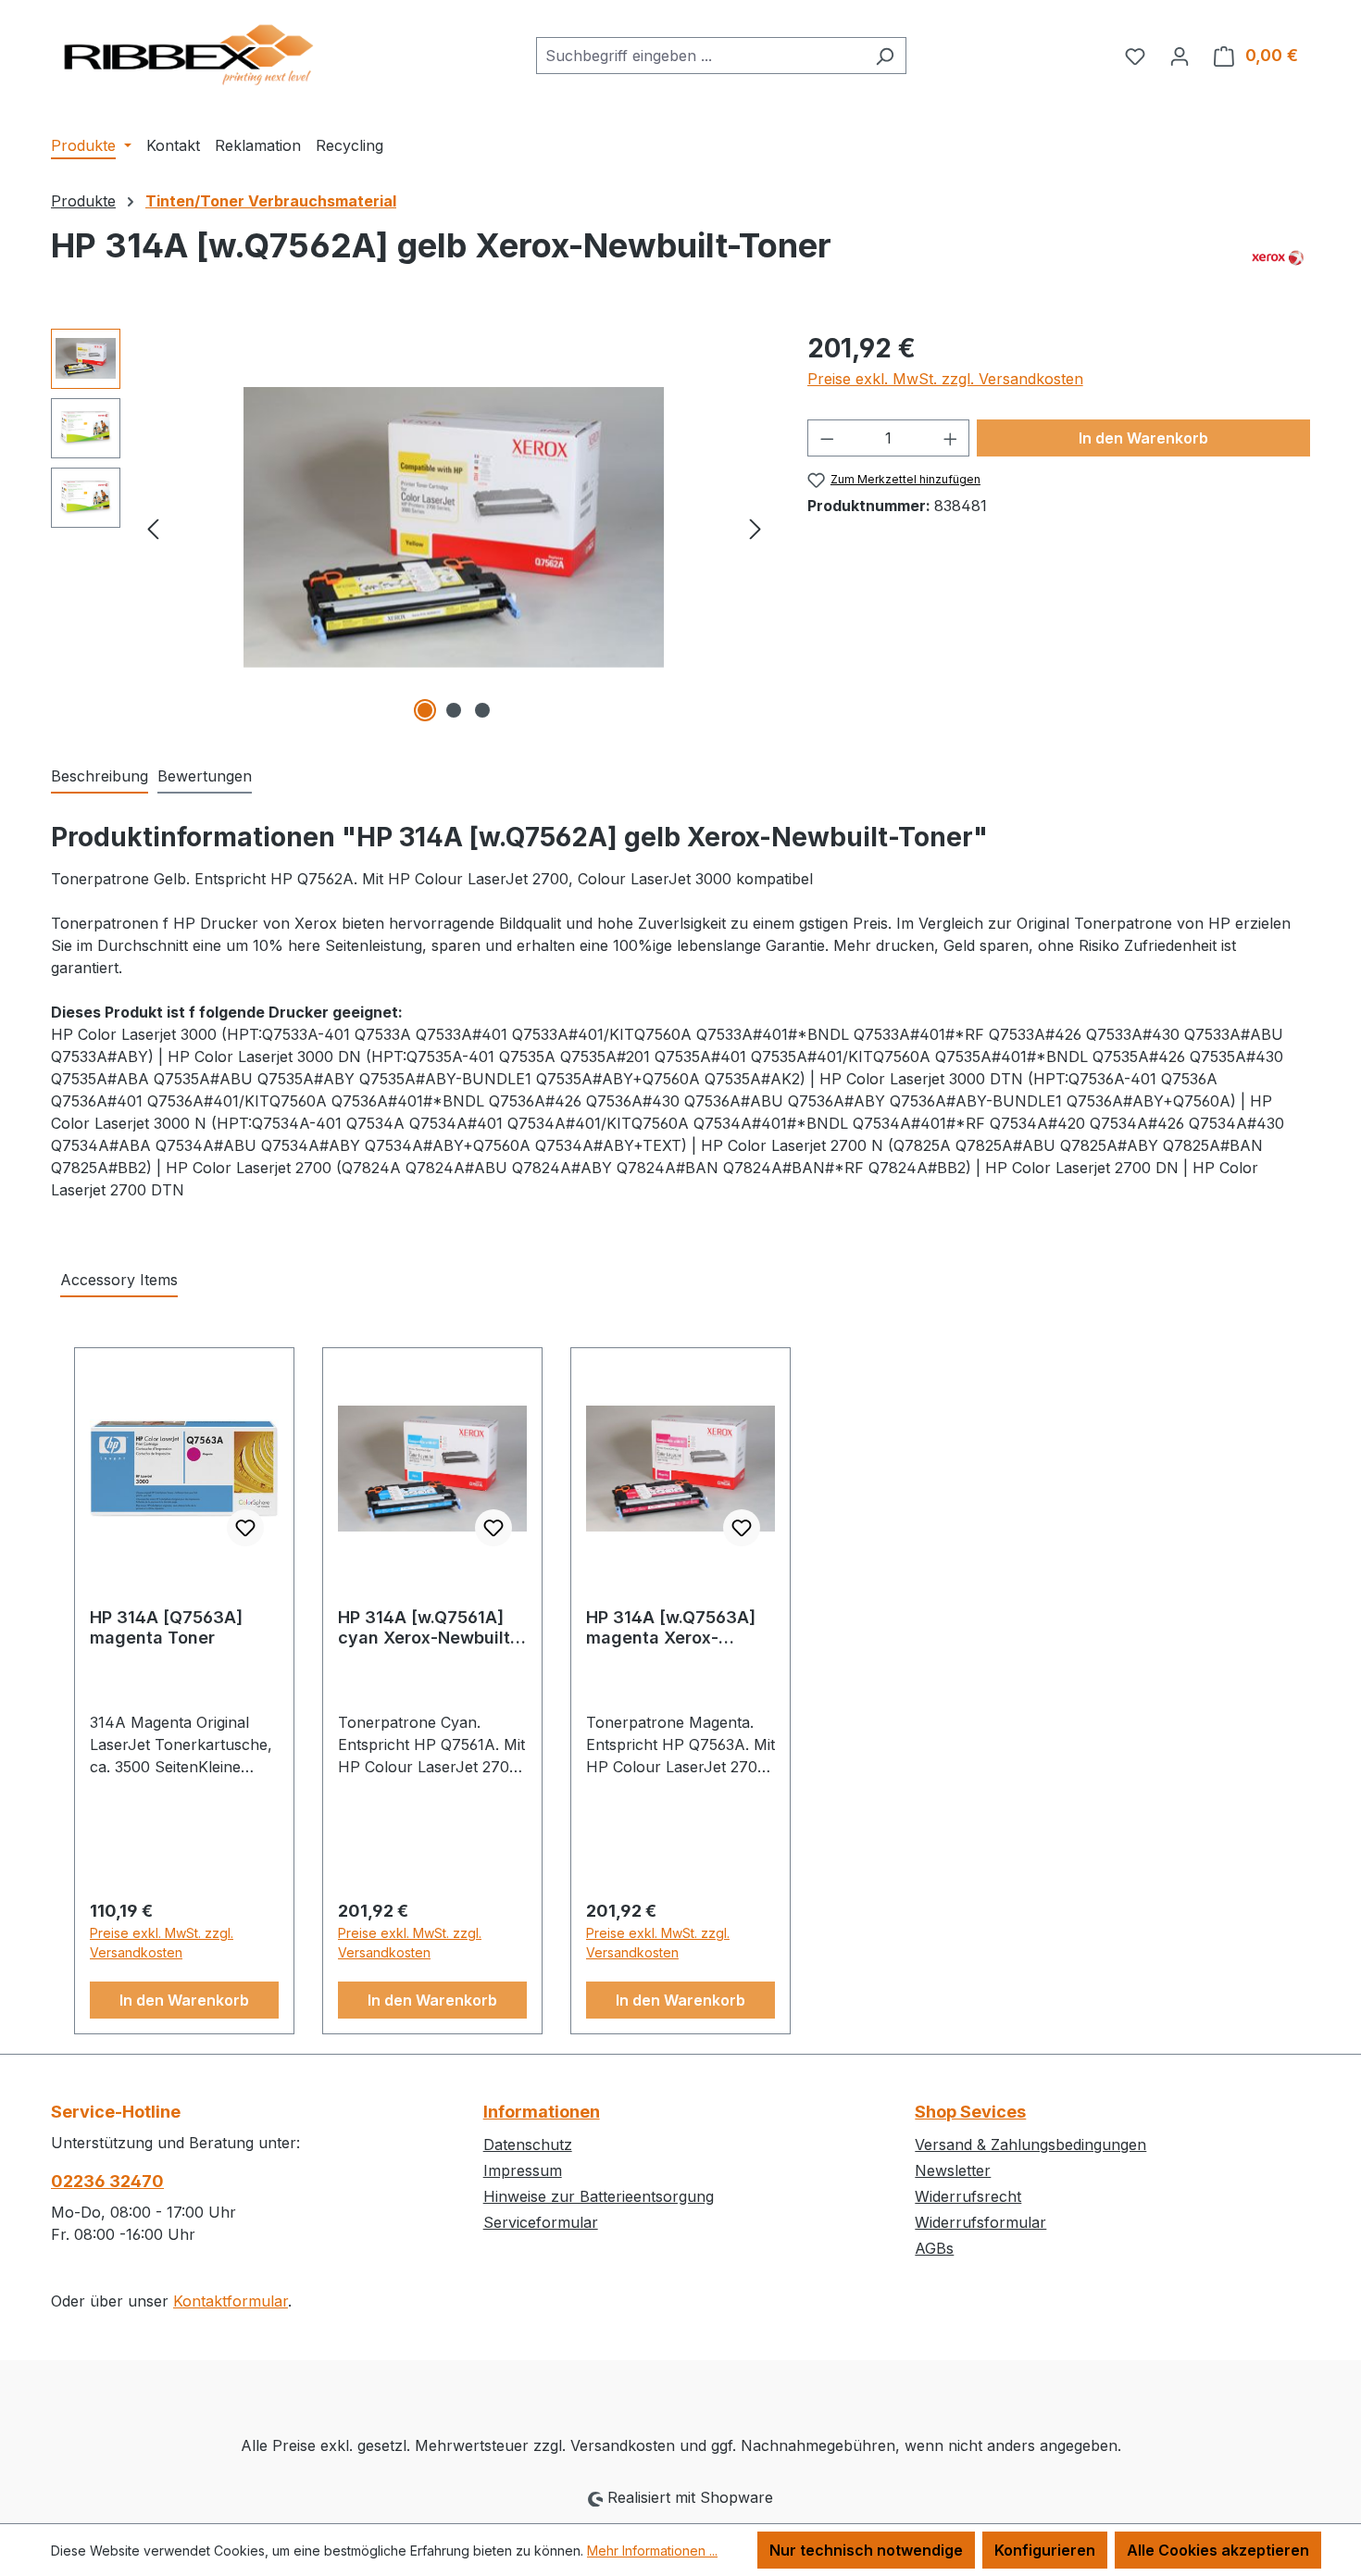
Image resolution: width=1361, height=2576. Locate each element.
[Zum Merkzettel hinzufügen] (245, 1528)
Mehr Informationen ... (652, 2551)
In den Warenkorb (1143, 438)
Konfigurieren (1045, 2550)
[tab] (100, 777)
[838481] (455, 527)
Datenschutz (528, 2145)
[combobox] (700, 56)
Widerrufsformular (980, 2222)
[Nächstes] (755, 527)
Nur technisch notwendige (866, 2550)
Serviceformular (541, 2222)
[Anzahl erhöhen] (951, 438)
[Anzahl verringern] (827, 438)
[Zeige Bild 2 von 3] (454, 710)
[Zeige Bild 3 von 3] (482, 710)
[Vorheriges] (153, 527)
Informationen (542, 2112)
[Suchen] (885, 56)
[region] (411, 528)
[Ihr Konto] (1180, 56)
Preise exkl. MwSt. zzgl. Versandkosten (945, 379)
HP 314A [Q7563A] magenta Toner (166, 1627)
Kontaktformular (231, 2301)
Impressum (523, 2170)
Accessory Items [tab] (119, 1280)
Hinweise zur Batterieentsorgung (599, 2196)
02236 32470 (107, 2181)
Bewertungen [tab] (205, 776)
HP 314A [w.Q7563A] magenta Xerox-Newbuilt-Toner (671, 1628)
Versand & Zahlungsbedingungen (1030, 2145)
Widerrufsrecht (968, 2196)
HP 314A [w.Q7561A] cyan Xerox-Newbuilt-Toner (428, 1628)
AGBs (934, 2248)
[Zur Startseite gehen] (190, 52)
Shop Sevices (970, 2112)
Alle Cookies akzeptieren (1218, 2550)
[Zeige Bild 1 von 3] (425, 710)
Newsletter (953, 2170)
